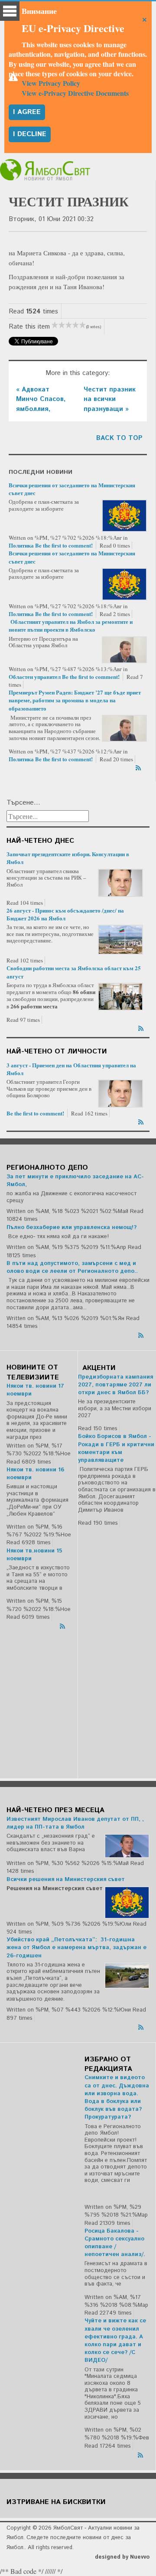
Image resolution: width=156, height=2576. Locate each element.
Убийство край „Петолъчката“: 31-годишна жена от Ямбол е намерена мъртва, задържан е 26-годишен (76, 1948)
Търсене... (23, 803)
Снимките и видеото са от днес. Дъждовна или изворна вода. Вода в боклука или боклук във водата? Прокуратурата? (117, 2097)
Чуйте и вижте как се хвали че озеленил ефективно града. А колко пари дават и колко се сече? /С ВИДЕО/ (115, 2341)
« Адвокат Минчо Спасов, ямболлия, (41, 399)
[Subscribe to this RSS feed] (139, 766)
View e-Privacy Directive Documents (75, 93)
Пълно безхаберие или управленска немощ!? (71, 1228)
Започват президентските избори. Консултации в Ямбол (68, 858)
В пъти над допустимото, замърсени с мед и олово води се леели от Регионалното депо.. (72, 1267)
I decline (30, 134)
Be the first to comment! (65, 545)
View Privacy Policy (51, 83)
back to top (119, 438)
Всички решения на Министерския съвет (66, 1880)
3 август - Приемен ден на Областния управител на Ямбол (71, 1069)
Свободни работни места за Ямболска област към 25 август (74, 972)
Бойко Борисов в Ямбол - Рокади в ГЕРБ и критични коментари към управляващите (116, 1448)
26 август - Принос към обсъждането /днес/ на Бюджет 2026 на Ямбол (65, 914)
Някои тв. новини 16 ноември (35, 1474)
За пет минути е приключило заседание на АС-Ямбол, (75, 1181)
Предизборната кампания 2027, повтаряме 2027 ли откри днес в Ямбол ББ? (115, 1385)
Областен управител (35, 677)
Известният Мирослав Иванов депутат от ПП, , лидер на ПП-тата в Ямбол (75, 1823)
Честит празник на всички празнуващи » (110, 399)
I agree (27, 112)
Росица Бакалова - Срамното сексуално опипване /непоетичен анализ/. (115, 2243)
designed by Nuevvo (122, 2557)
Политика (21, 545)
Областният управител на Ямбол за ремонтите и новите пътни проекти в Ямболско (71, 625)
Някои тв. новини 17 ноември (35, 1390)
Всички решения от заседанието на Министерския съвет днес (72, 489)
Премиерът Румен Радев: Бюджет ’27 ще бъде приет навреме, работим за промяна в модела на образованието (75, 700)
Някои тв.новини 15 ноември (34, 1555)
